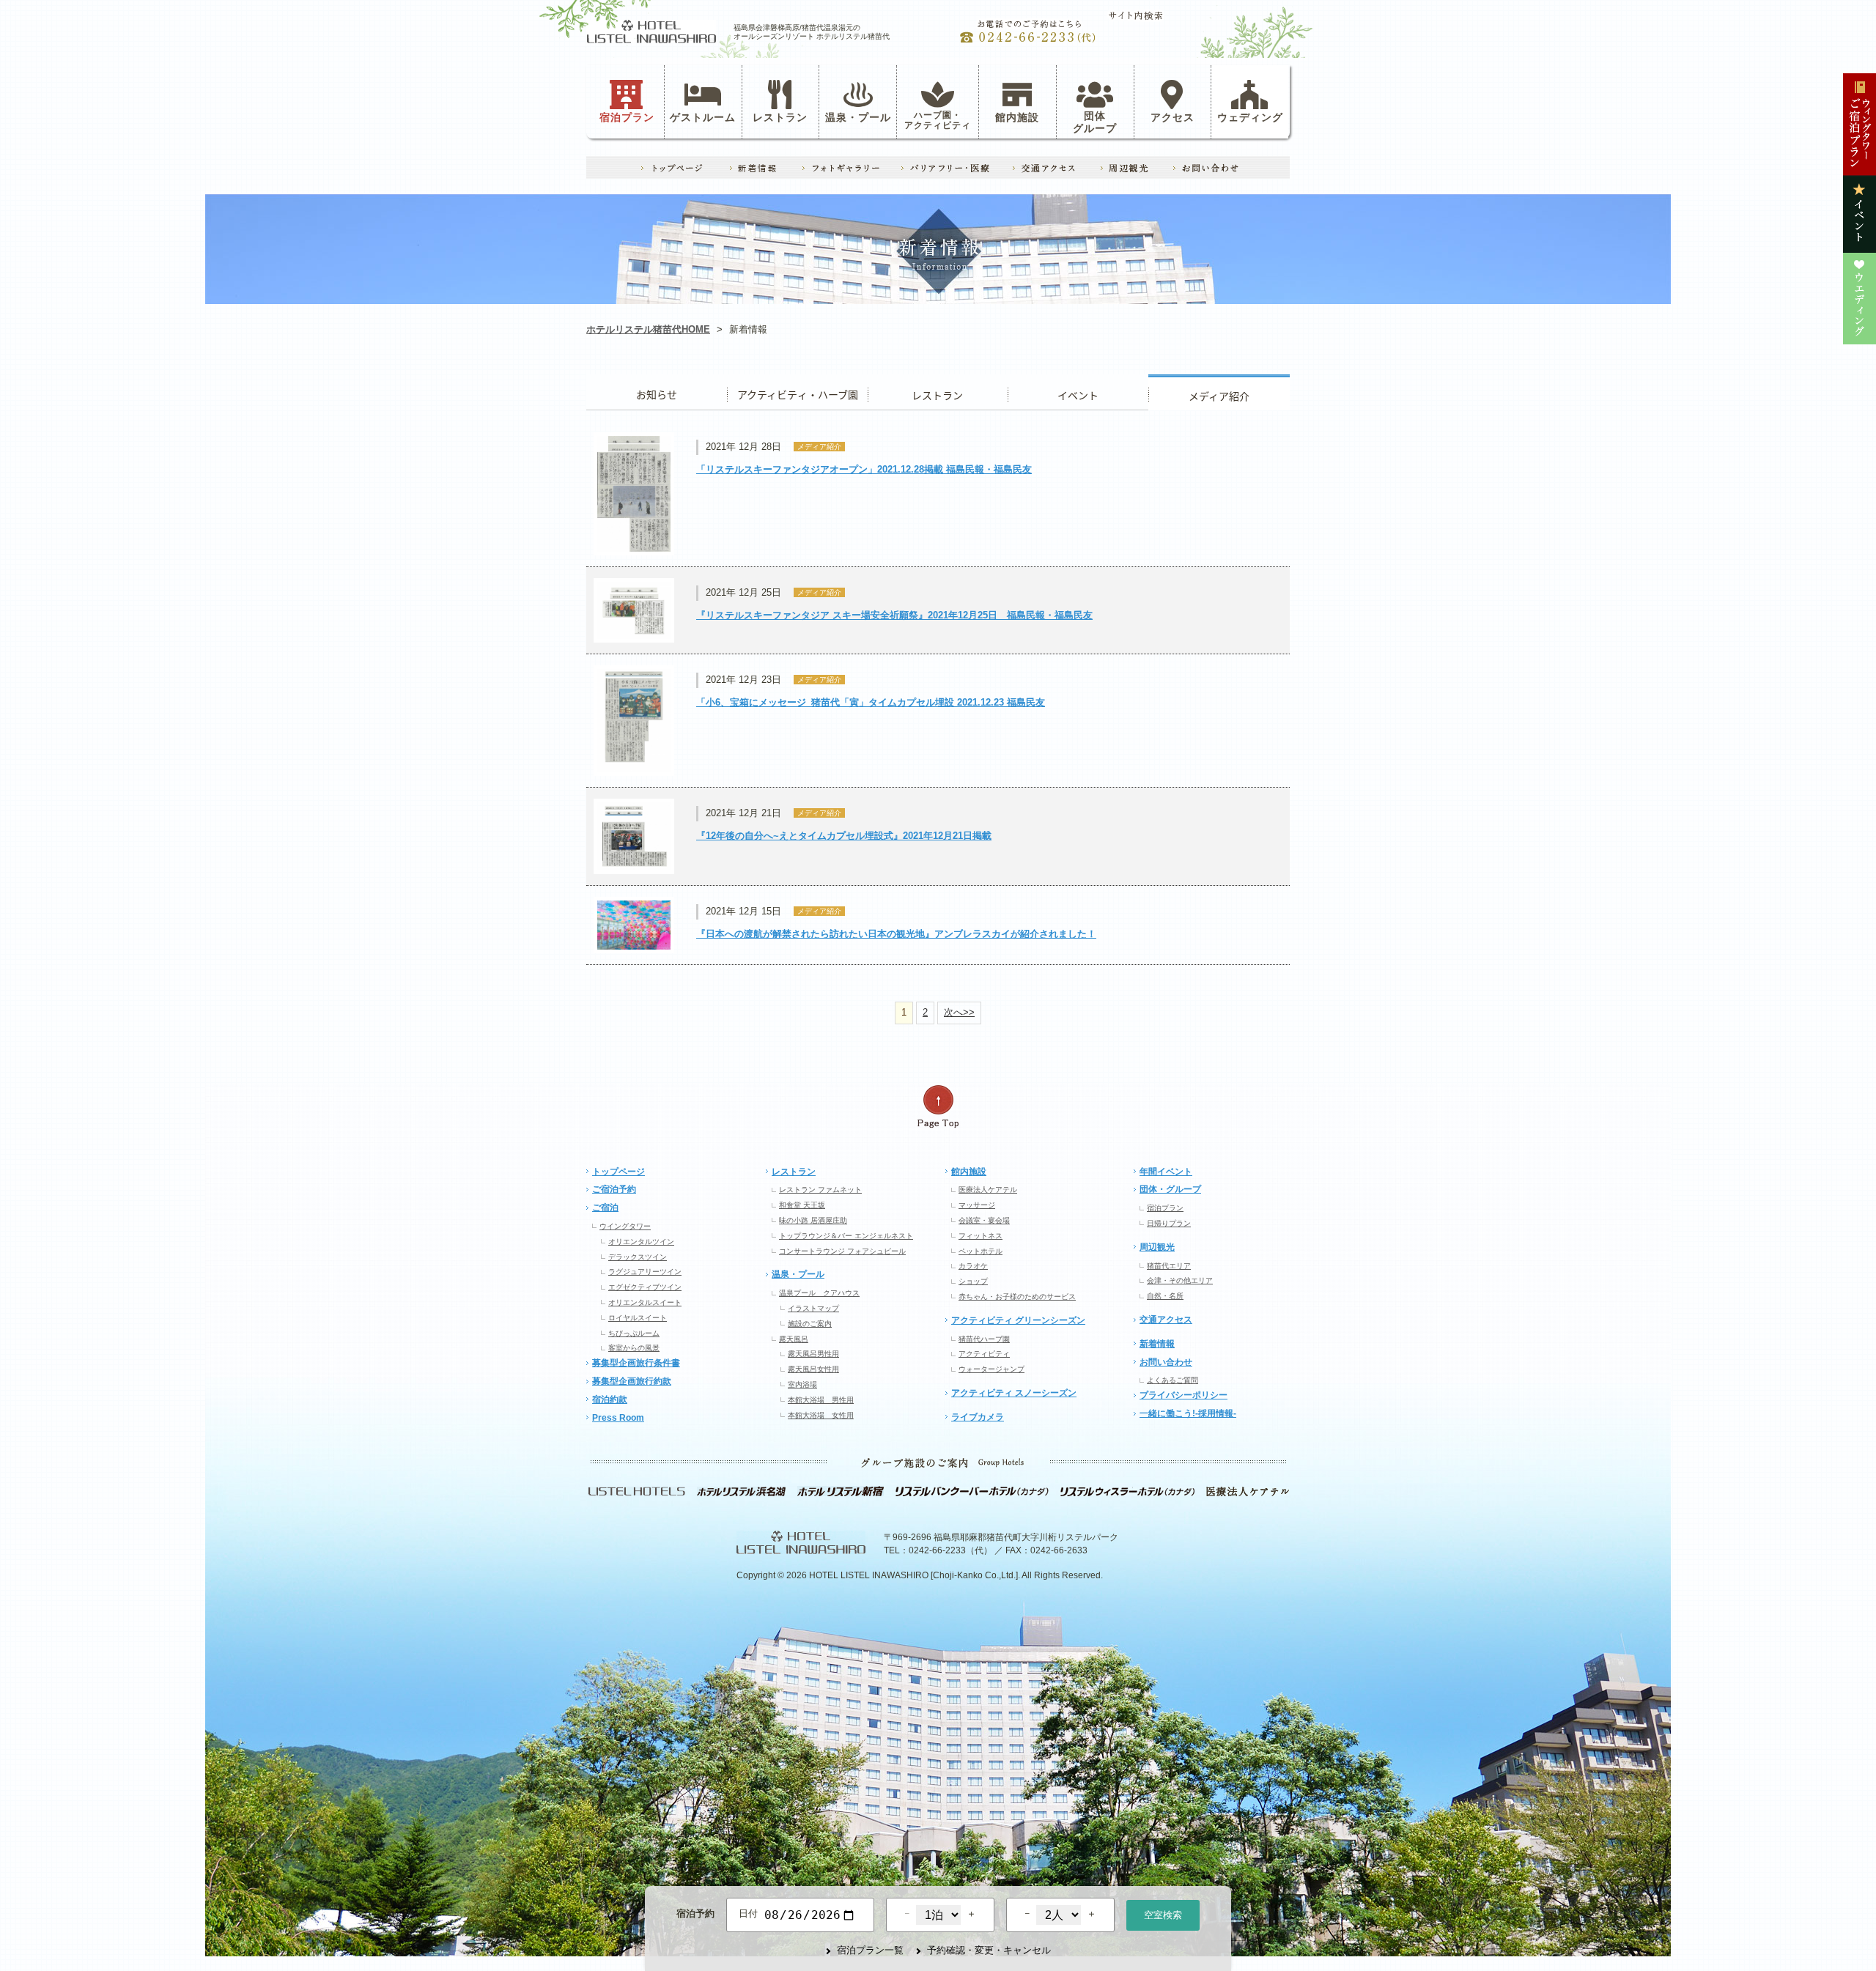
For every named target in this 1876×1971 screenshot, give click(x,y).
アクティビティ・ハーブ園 (797, 392)
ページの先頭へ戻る (938, 1107)
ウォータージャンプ (991, 1369)
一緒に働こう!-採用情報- (1188, 1413)
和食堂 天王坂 (802, 1205)
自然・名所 (1165, 1296)
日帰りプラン (1169, 1223)
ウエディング (1219, 392)
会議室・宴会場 (984, 1220)
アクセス (1172, 117)
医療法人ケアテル (988, 1190)
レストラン (780, 117)
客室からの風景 (634, 1348)
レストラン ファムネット (820, 1190)
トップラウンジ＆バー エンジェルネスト (846, 1236)
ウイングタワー (625, 1226)
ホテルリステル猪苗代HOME (648, 329)
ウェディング (1250, 117)
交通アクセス (1166, 1320)
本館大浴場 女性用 (821, 1415)
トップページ (618, 1172)
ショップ (973, 1281)
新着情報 (1157, 1344)
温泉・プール (858, 117)
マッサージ (977, 1205)
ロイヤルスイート (638, 1318)
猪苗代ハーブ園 (984, 1339)
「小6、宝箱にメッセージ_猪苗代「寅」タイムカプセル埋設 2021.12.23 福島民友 (871, 702)
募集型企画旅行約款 (632, 1381)
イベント (1078, 392)
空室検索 (1163, 1915)
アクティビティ (984, 1354)
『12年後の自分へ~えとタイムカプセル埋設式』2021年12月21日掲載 (844, 836)
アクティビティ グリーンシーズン (1018, 1320)
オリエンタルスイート (645, 1302)
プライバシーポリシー (1183, 1395)
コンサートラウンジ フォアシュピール (842, 1251)
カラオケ (973, 1266)
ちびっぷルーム (634, 1333)
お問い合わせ (1166, 1362)
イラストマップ (813, 1308)
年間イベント (1166, 1172)
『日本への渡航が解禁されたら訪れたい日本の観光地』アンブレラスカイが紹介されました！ (896, 934)
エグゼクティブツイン (645, 1287)
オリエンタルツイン (641, 1242)
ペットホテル (981, 1251)
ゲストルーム (703, 117)
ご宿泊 (605, 1208)
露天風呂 (794, 1339)
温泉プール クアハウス (819, 1293)
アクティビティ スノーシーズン (1014, 1393)
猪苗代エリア (1169, 1266)
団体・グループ (1170, 1189)
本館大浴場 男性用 (821, 1400)
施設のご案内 (810, 1324)
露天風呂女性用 (813, 1369)
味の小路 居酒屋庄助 (813, 1220)
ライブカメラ (978, 1417)
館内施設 (1017, 117)
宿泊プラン (627, 117)
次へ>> (959, 1012)
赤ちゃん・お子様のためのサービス (1017, 1297)
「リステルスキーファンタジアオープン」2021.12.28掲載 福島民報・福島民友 (864, 469)
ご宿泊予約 (614, 1189)
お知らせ (657, 392)
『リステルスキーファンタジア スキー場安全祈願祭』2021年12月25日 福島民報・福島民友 (894, 615)
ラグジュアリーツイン (645, 1272)
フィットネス (981, 1236)
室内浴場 (802, 1384)
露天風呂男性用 (813, 1354)
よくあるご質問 (1172, 1380)
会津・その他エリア (1180, 1280)
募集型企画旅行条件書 (636, 1363)
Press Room (618, 1418)
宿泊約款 (610, 1399)
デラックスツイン (638, 1257)
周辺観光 (1157, 1247)
